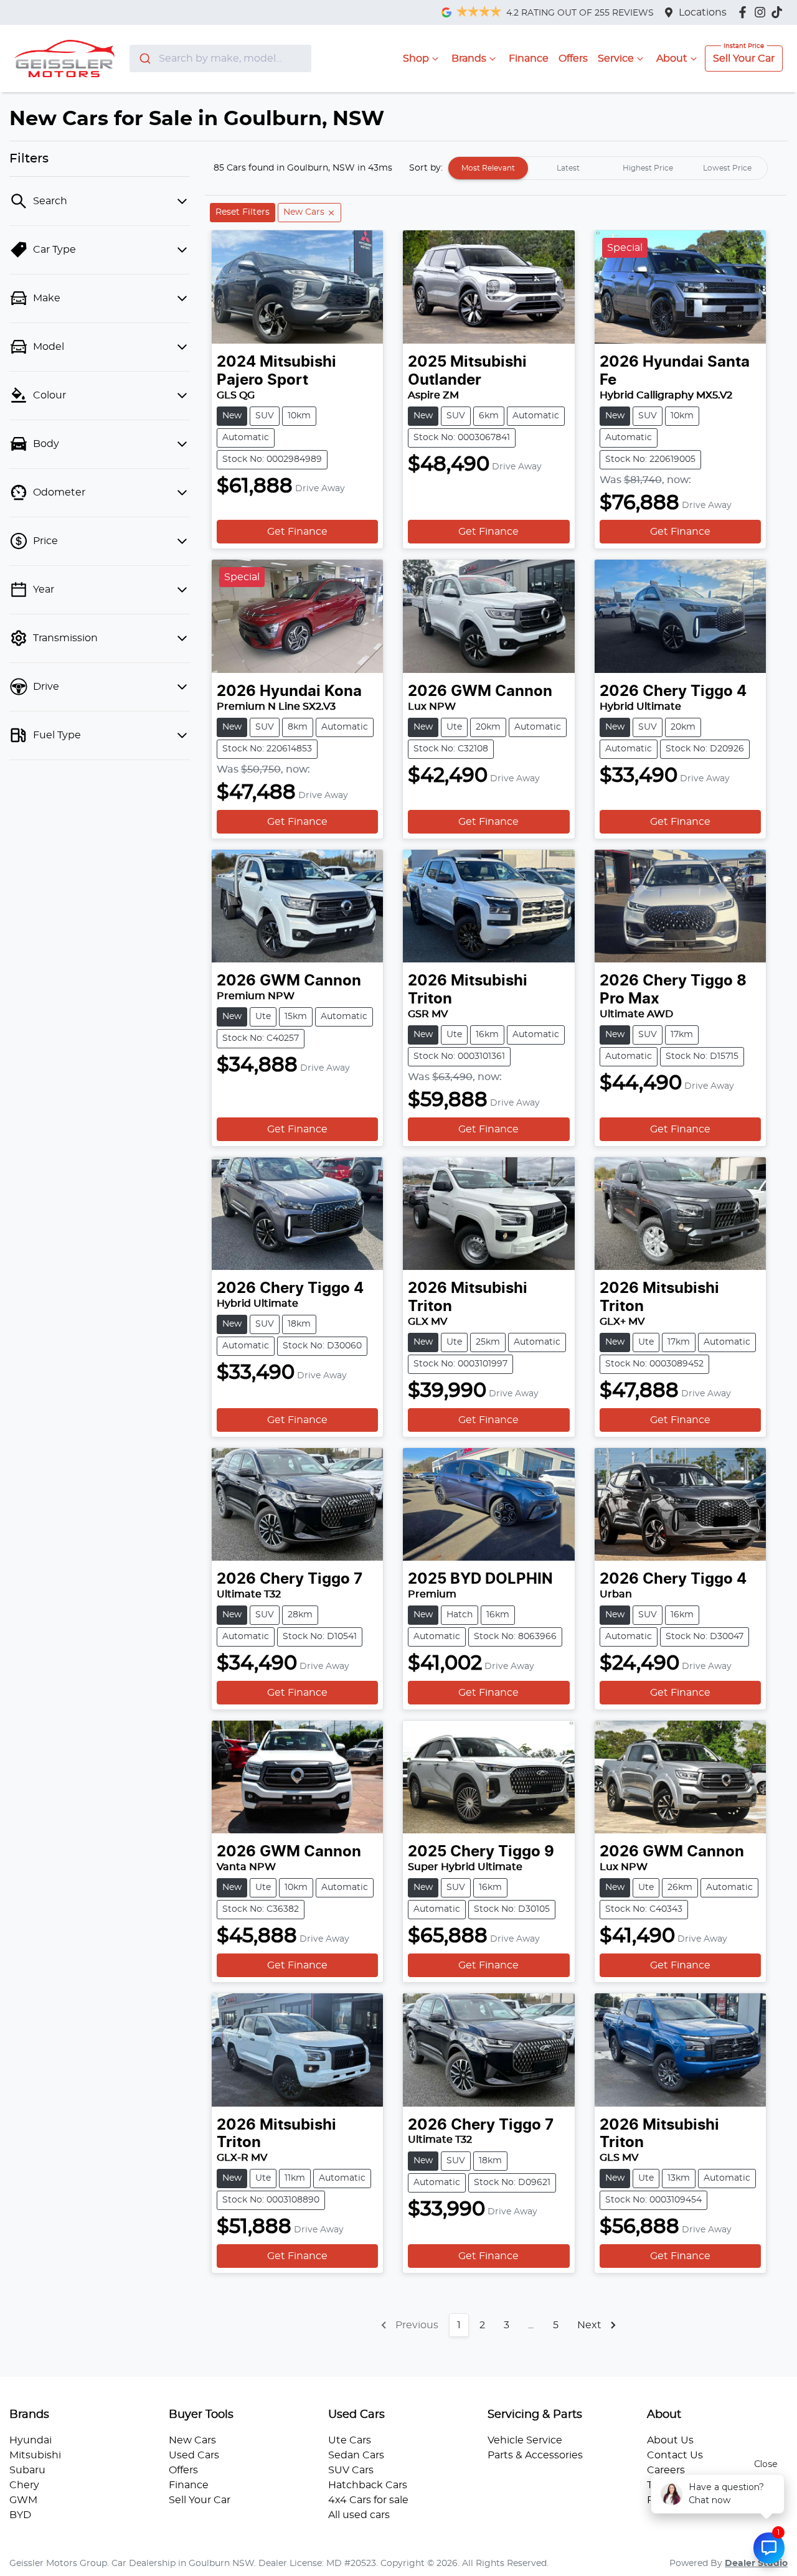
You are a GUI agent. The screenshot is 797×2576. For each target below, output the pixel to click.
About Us (670, 2440)
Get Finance (297, 532)
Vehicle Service (525, 2440)
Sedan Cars (356, 2455)
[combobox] (221, 59)
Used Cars (194, 2455)
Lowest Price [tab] (727, 168)
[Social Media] (779, 12)
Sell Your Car (744, 59)
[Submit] (144, 59)
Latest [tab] (568, 168)
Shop (416, 59)
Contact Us (675, 2455)
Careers (666, 2470)
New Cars (192, 2440)
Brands (469, 59)
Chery (24, 2485)
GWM (23, 2500)
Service (616, 59)
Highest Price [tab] (648, 168)
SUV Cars (351, 2470)
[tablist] (608, 168)
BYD (20, 2515)
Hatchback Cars (368, 2485)
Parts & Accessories (535, 2455)
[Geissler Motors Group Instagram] (762, 12)
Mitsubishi (35, 2455)
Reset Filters (243, 212)
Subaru (27, 2470)
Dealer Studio (756, 2564)
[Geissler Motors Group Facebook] (745, 12)
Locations (703, 12)
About (672, 59)
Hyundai (31, 2440)
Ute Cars (350, 2440)
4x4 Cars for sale (368, 2500)
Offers (573, 59)
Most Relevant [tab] (488, 168)
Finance (529, 59)
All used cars (359, 2515)
